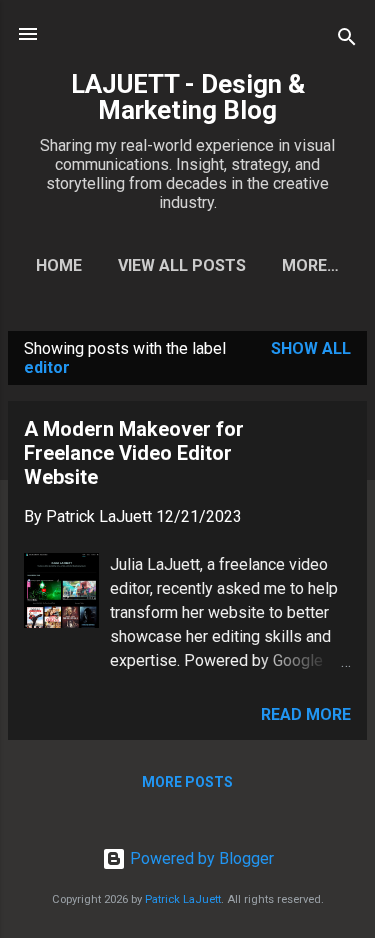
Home (59, 265)
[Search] (347, 40)
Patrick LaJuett (183, 899)
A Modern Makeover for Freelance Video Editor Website (134, 453)
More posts (187, 782)
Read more (306, 714)
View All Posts (182, 265)
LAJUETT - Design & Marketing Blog (188, 97)
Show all (311, 348)
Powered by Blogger (200, 858)
